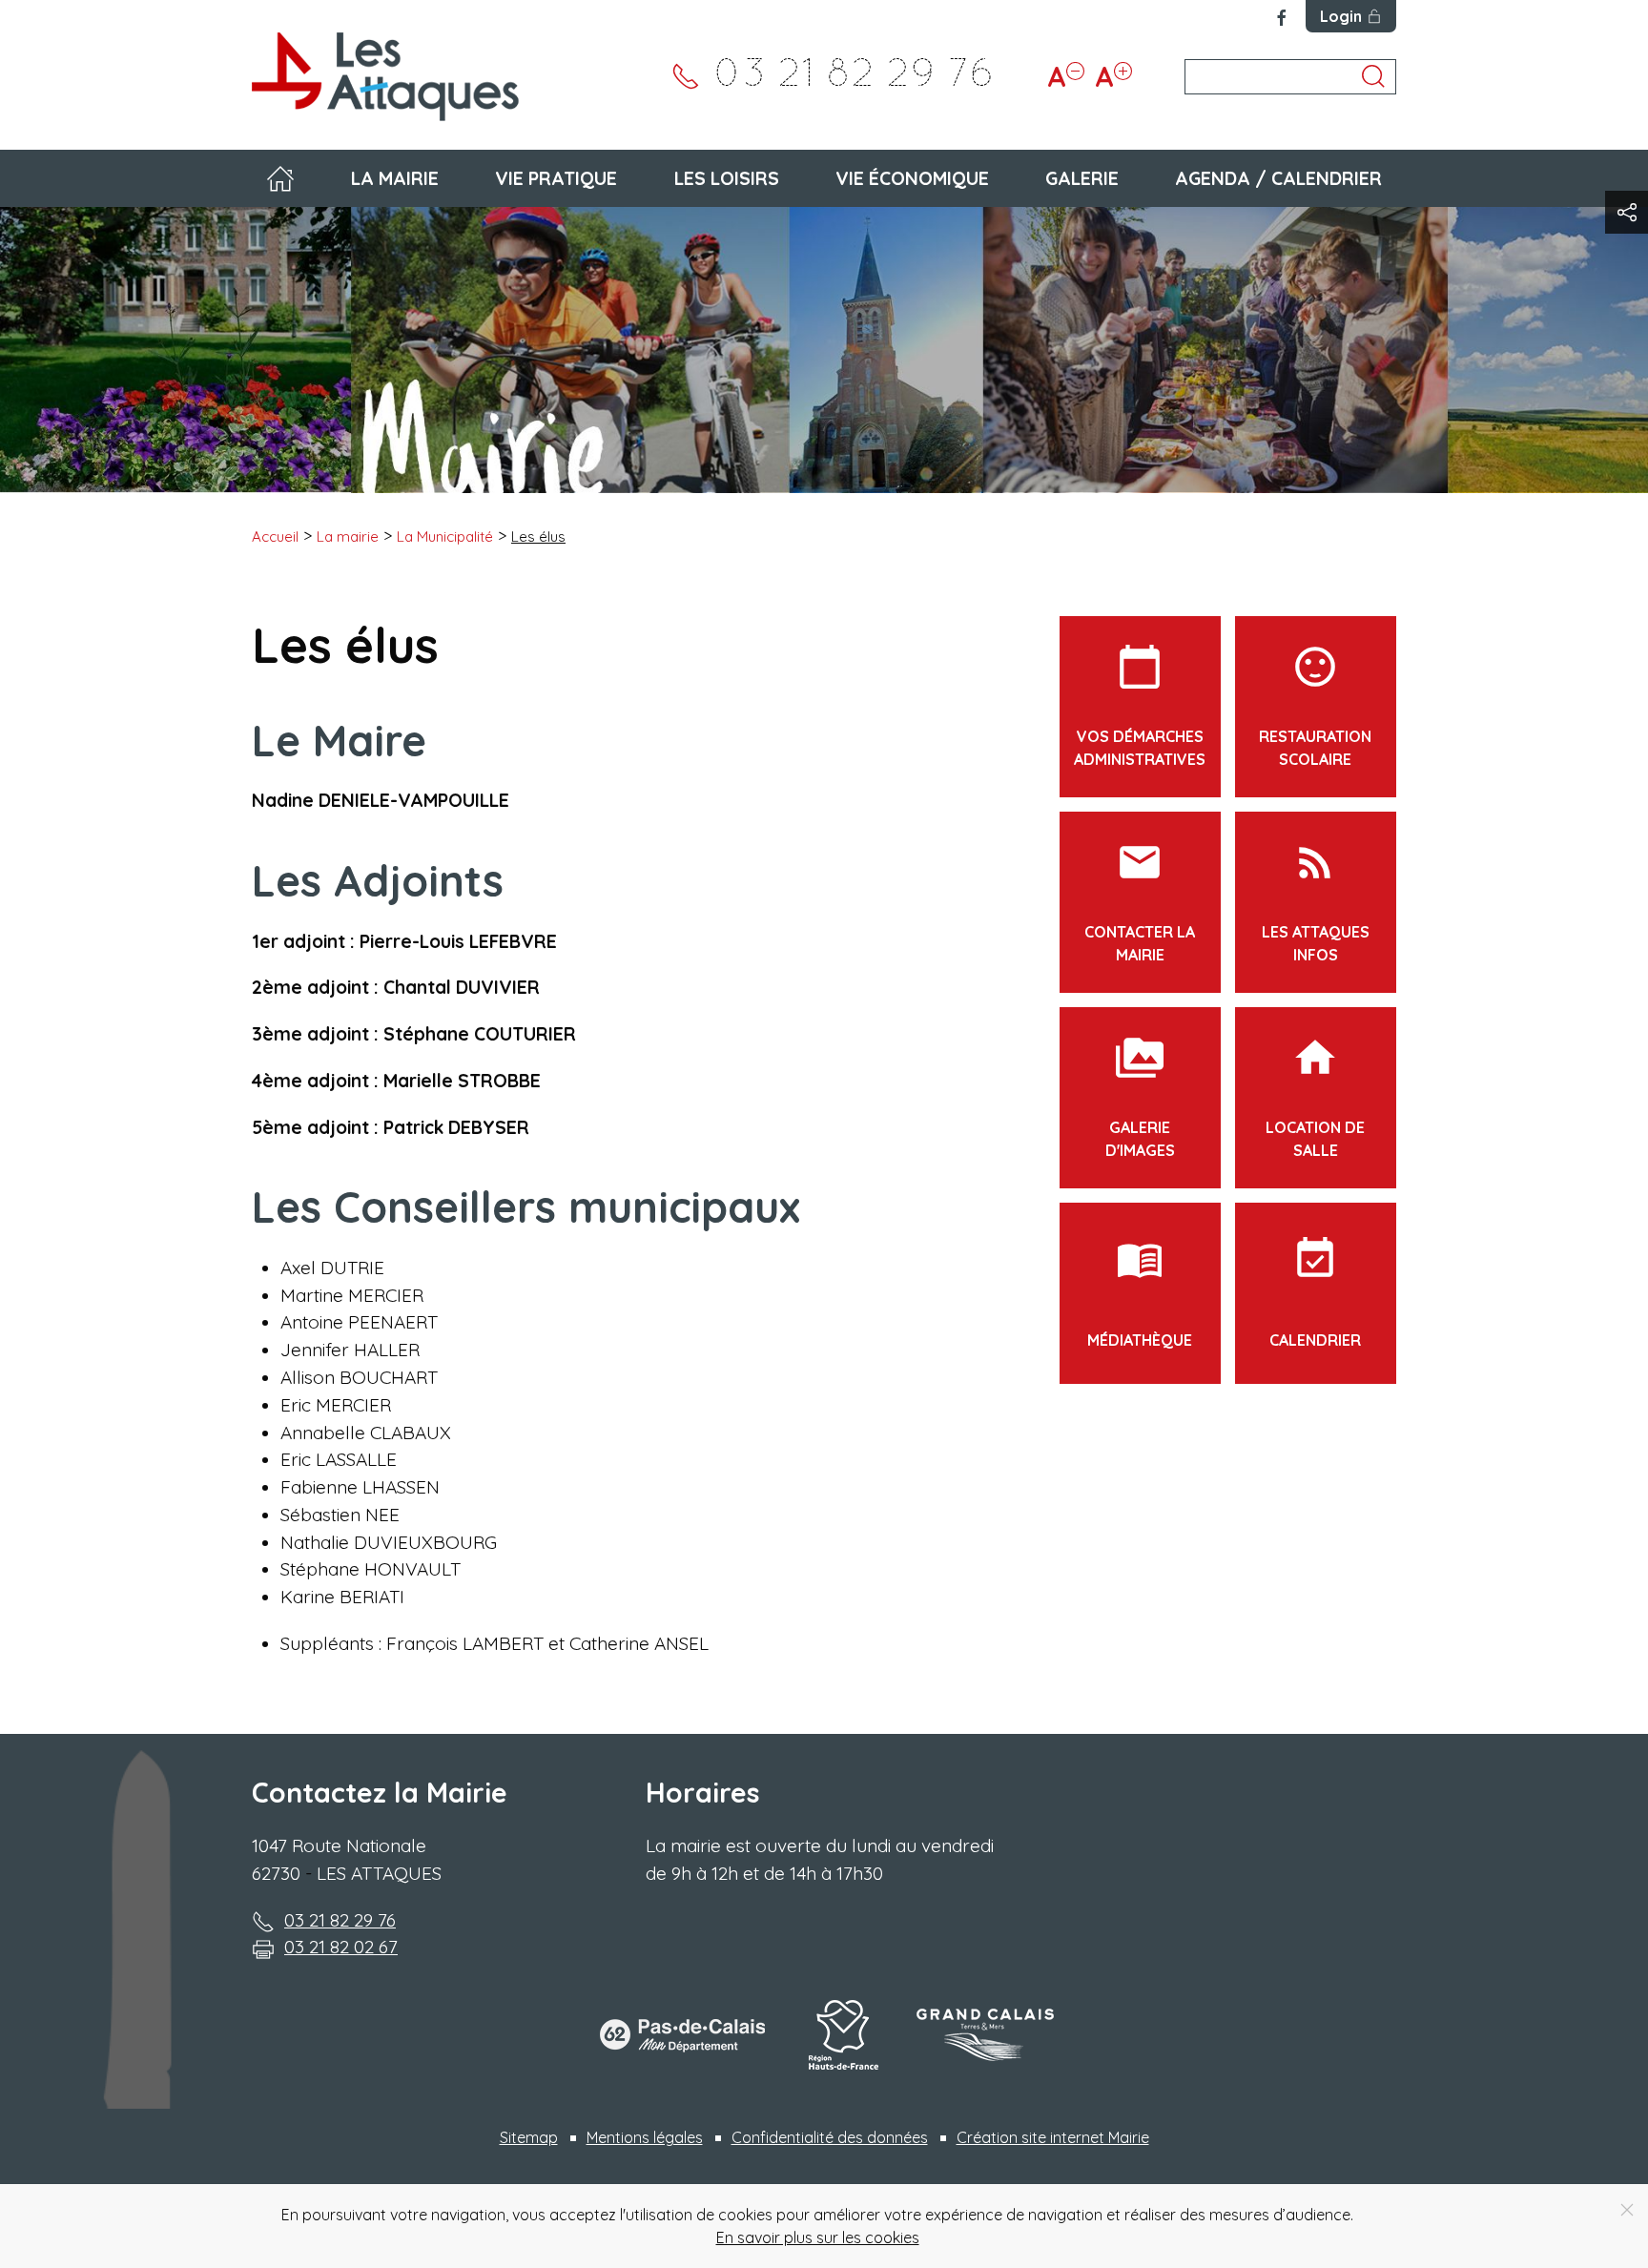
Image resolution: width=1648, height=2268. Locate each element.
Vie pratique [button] (556, 178)
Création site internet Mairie (1053, 2137)
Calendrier (1315, 1292)
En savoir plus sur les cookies (818, 2237)
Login (1341, 16)
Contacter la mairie (1140, 901)
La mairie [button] (395, 178)
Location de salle (1315, 1097)
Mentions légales (645, 2137)
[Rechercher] (1373, 76)
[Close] (1627, 2210)
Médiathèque (1140, 1292)
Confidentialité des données (830, 2137)
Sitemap (529, 2137)
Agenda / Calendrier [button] (1278, 178)
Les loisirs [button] (727, 178)
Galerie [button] (1082, 178)
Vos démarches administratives (1140, 706)
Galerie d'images (1140, 1097)
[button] (1627, 212)
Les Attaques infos (1316, 901)
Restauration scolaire (1315, 706)
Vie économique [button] (912, 178)
